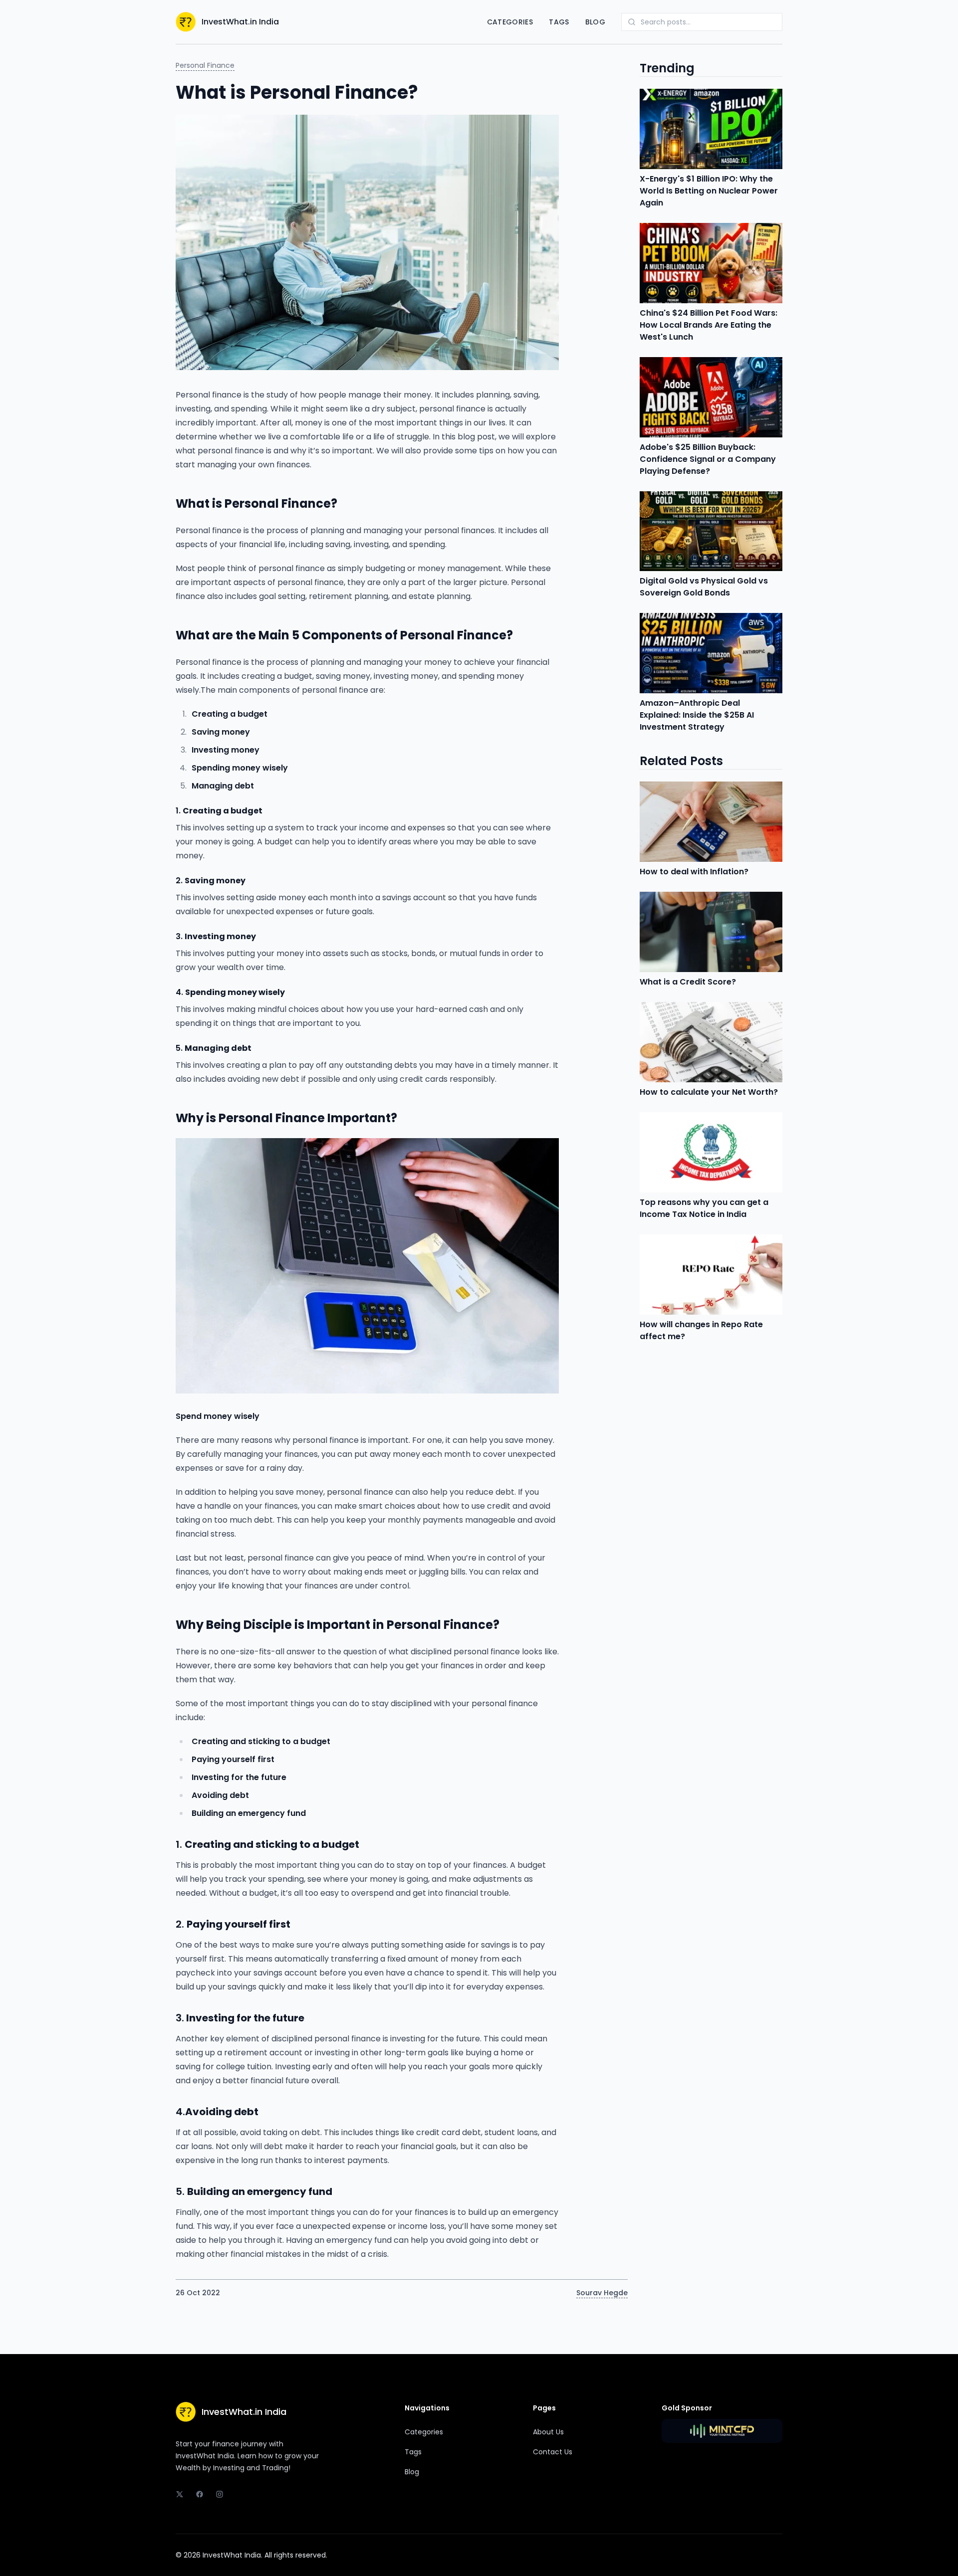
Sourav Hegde (602, 2293)
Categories (510, 22)
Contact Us (553, 2452)
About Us (548, 2432)
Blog (595, 22)
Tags (559, 22)
